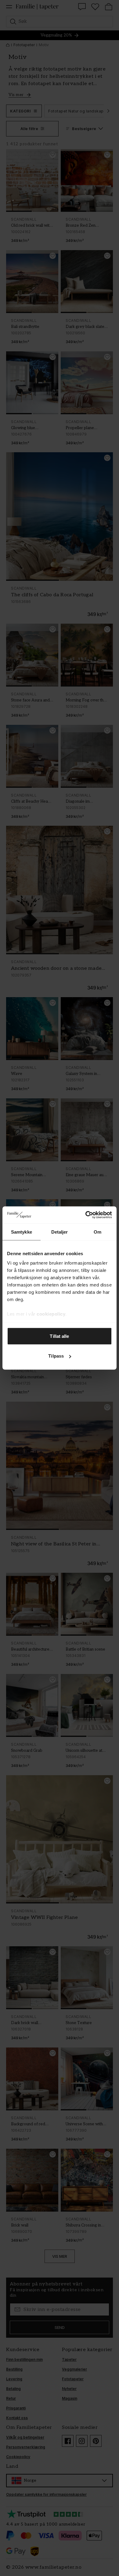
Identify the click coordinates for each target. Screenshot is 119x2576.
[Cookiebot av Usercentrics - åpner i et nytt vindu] (86, 1215)
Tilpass (56, 1356)
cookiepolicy (51, 1314)
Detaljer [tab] (60, 1232)
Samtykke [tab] (22, 1232)
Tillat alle (59, 1336)
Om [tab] (97, 1232)
